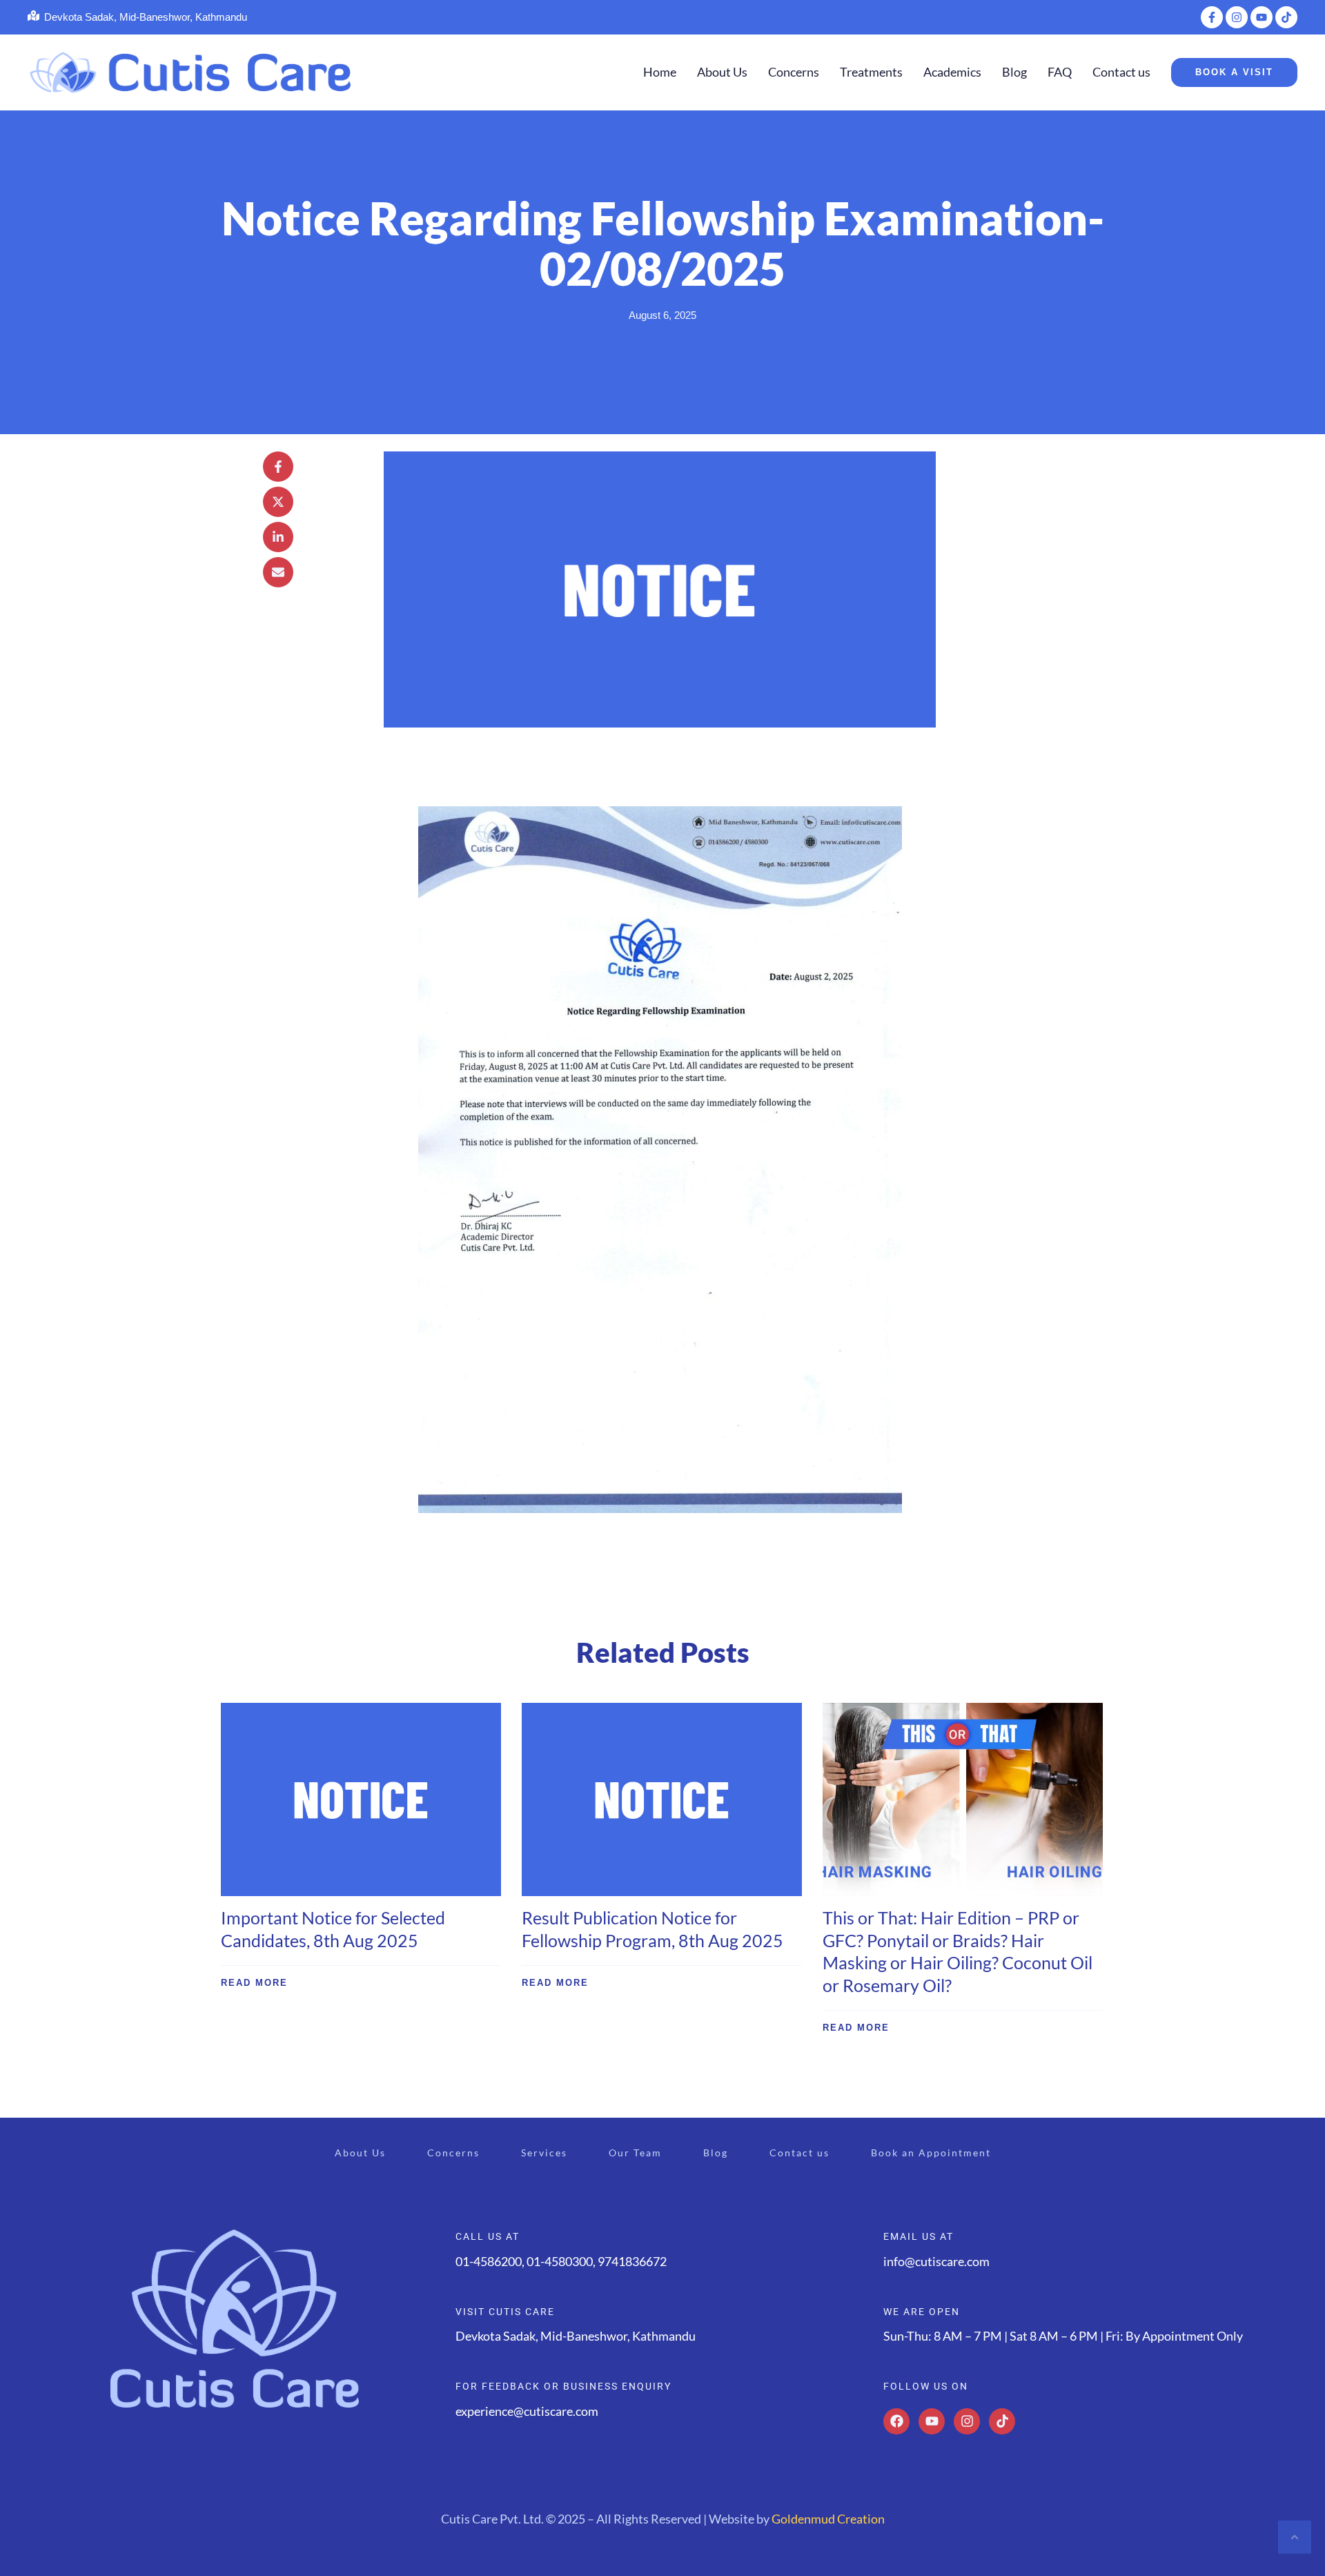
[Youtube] (932, 2421)
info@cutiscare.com (936, 2261)
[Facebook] (896, 2421)
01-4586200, (491, 2261)
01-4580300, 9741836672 (597, 2261)
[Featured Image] (361, 1799)
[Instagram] (967, 2421)
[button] (1212, 17)
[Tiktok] (1002, 2421)
